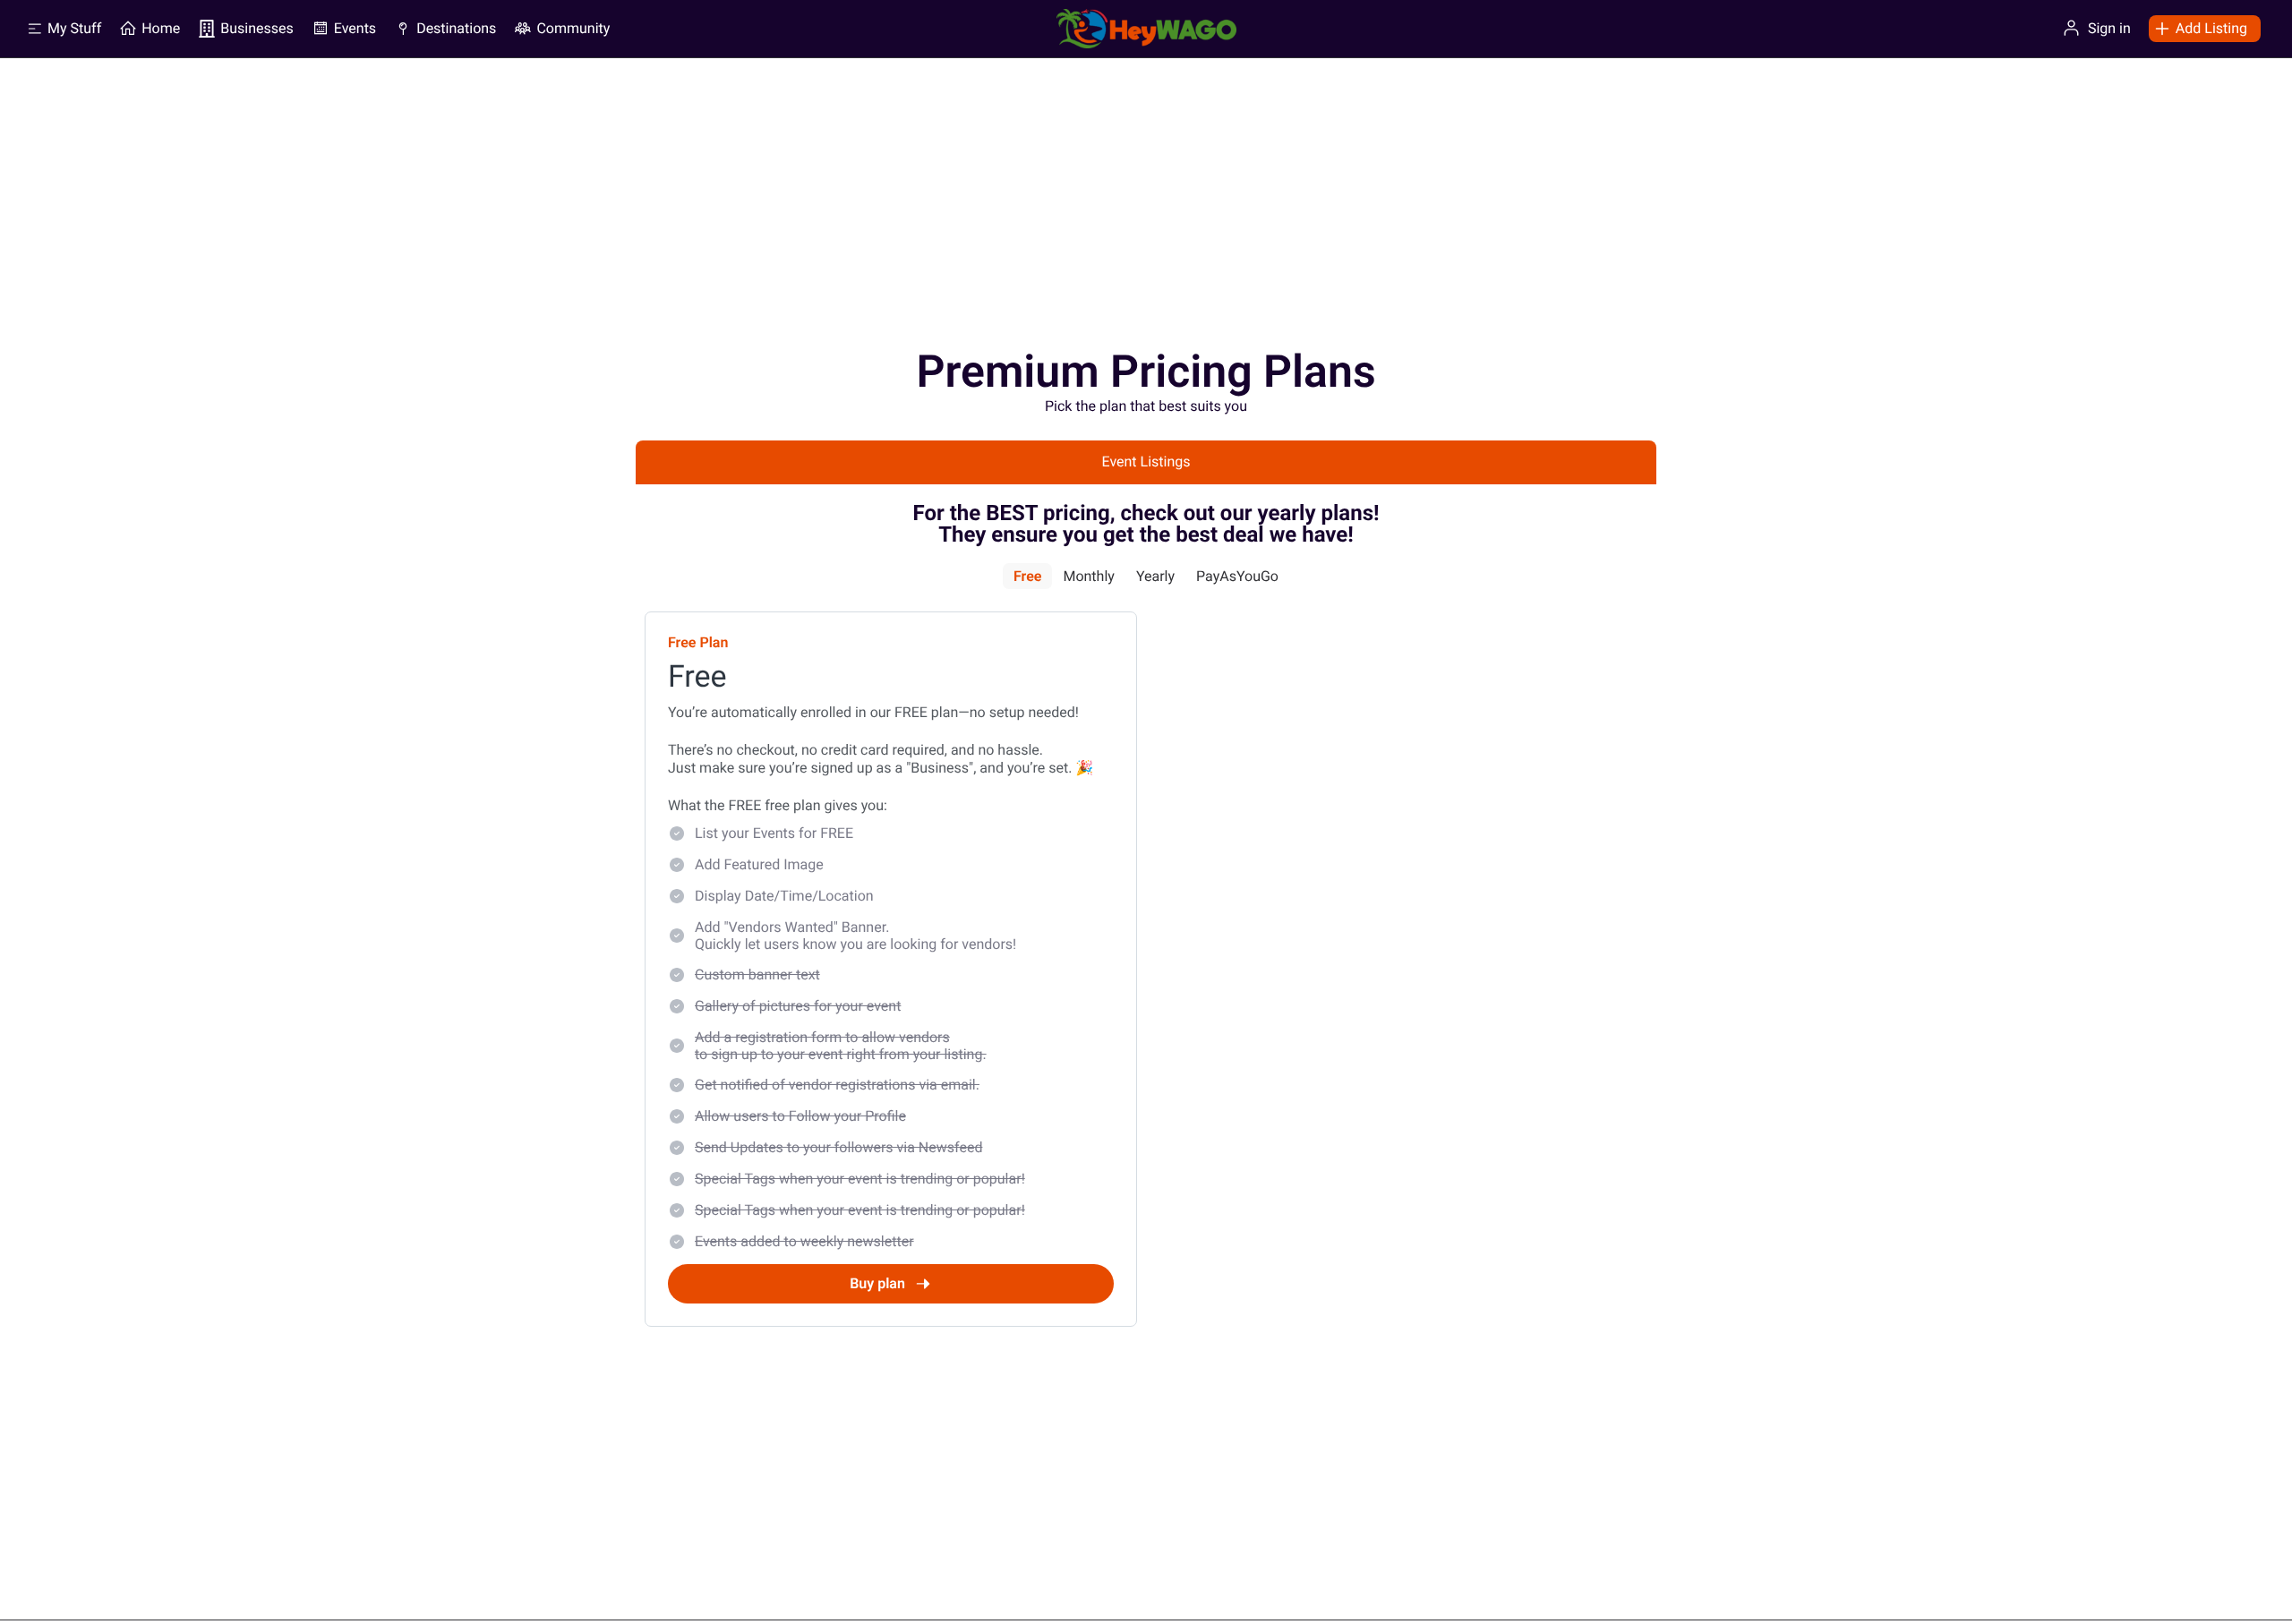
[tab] (1146, 462)
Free (1027, 576)
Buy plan (877, 1283)
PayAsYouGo (1237, 576)
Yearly (1155, 576)
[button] (2198, 29)
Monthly (1088, 576)
